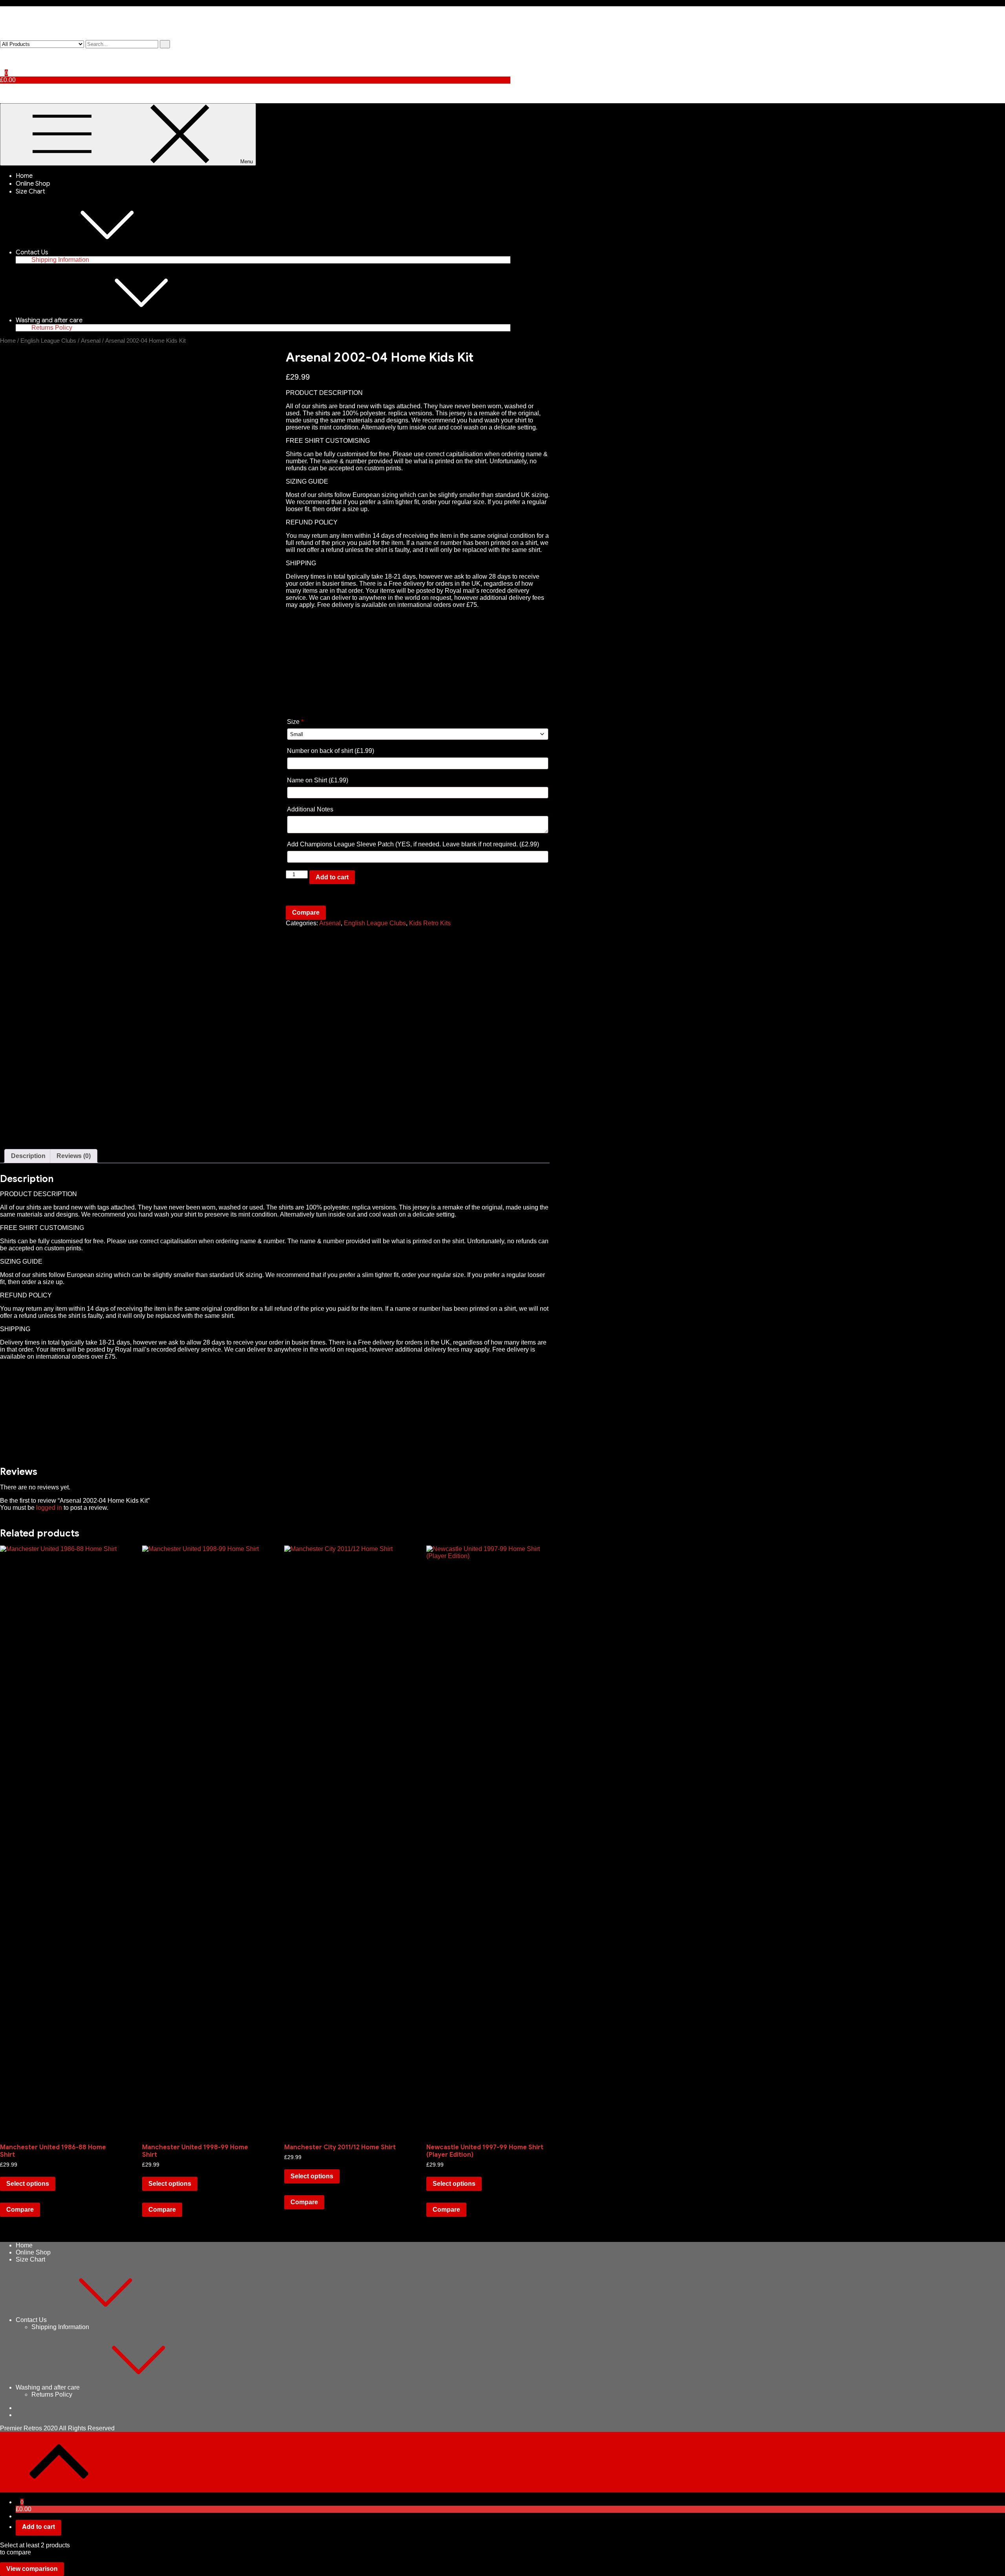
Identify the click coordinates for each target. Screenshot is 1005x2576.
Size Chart (30, 192)
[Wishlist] (2, 59)
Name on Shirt (318, 780)
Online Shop (33, 184)
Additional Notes (311, 809)
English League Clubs (48, 341)
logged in (49, 1508)
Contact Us (32, 252)
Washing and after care (49, 320)
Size (295, 722)
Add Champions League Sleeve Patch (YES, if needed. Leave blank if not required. (413, 844)
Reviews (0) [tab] (74, 1156)
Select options (28, 2184)
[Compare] (2, 66)
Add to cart (332, 877)
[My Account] (2, 52)
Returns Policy (52, 328)
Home (24, 176)
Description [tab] (28, 1156)
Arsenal (91, 341)
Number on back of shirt (331, 751)
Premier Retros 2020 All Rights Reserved (57, 2428)
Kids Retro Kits (430, 923)
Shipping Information (60, 260)
